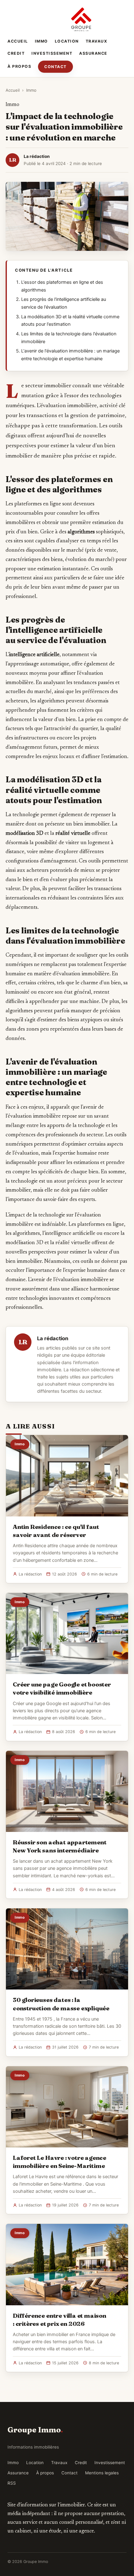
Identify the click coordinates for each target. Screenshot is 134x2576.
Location (67, 41)
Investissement (52, 53)
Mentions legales (102, 2473)
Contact (55, 67)
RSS (12, 2483)
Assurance (93, 53)
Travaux (97, 41)
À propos (19, 66)
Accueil (18, 41)
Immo (41, 41)
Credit (16, 53)
